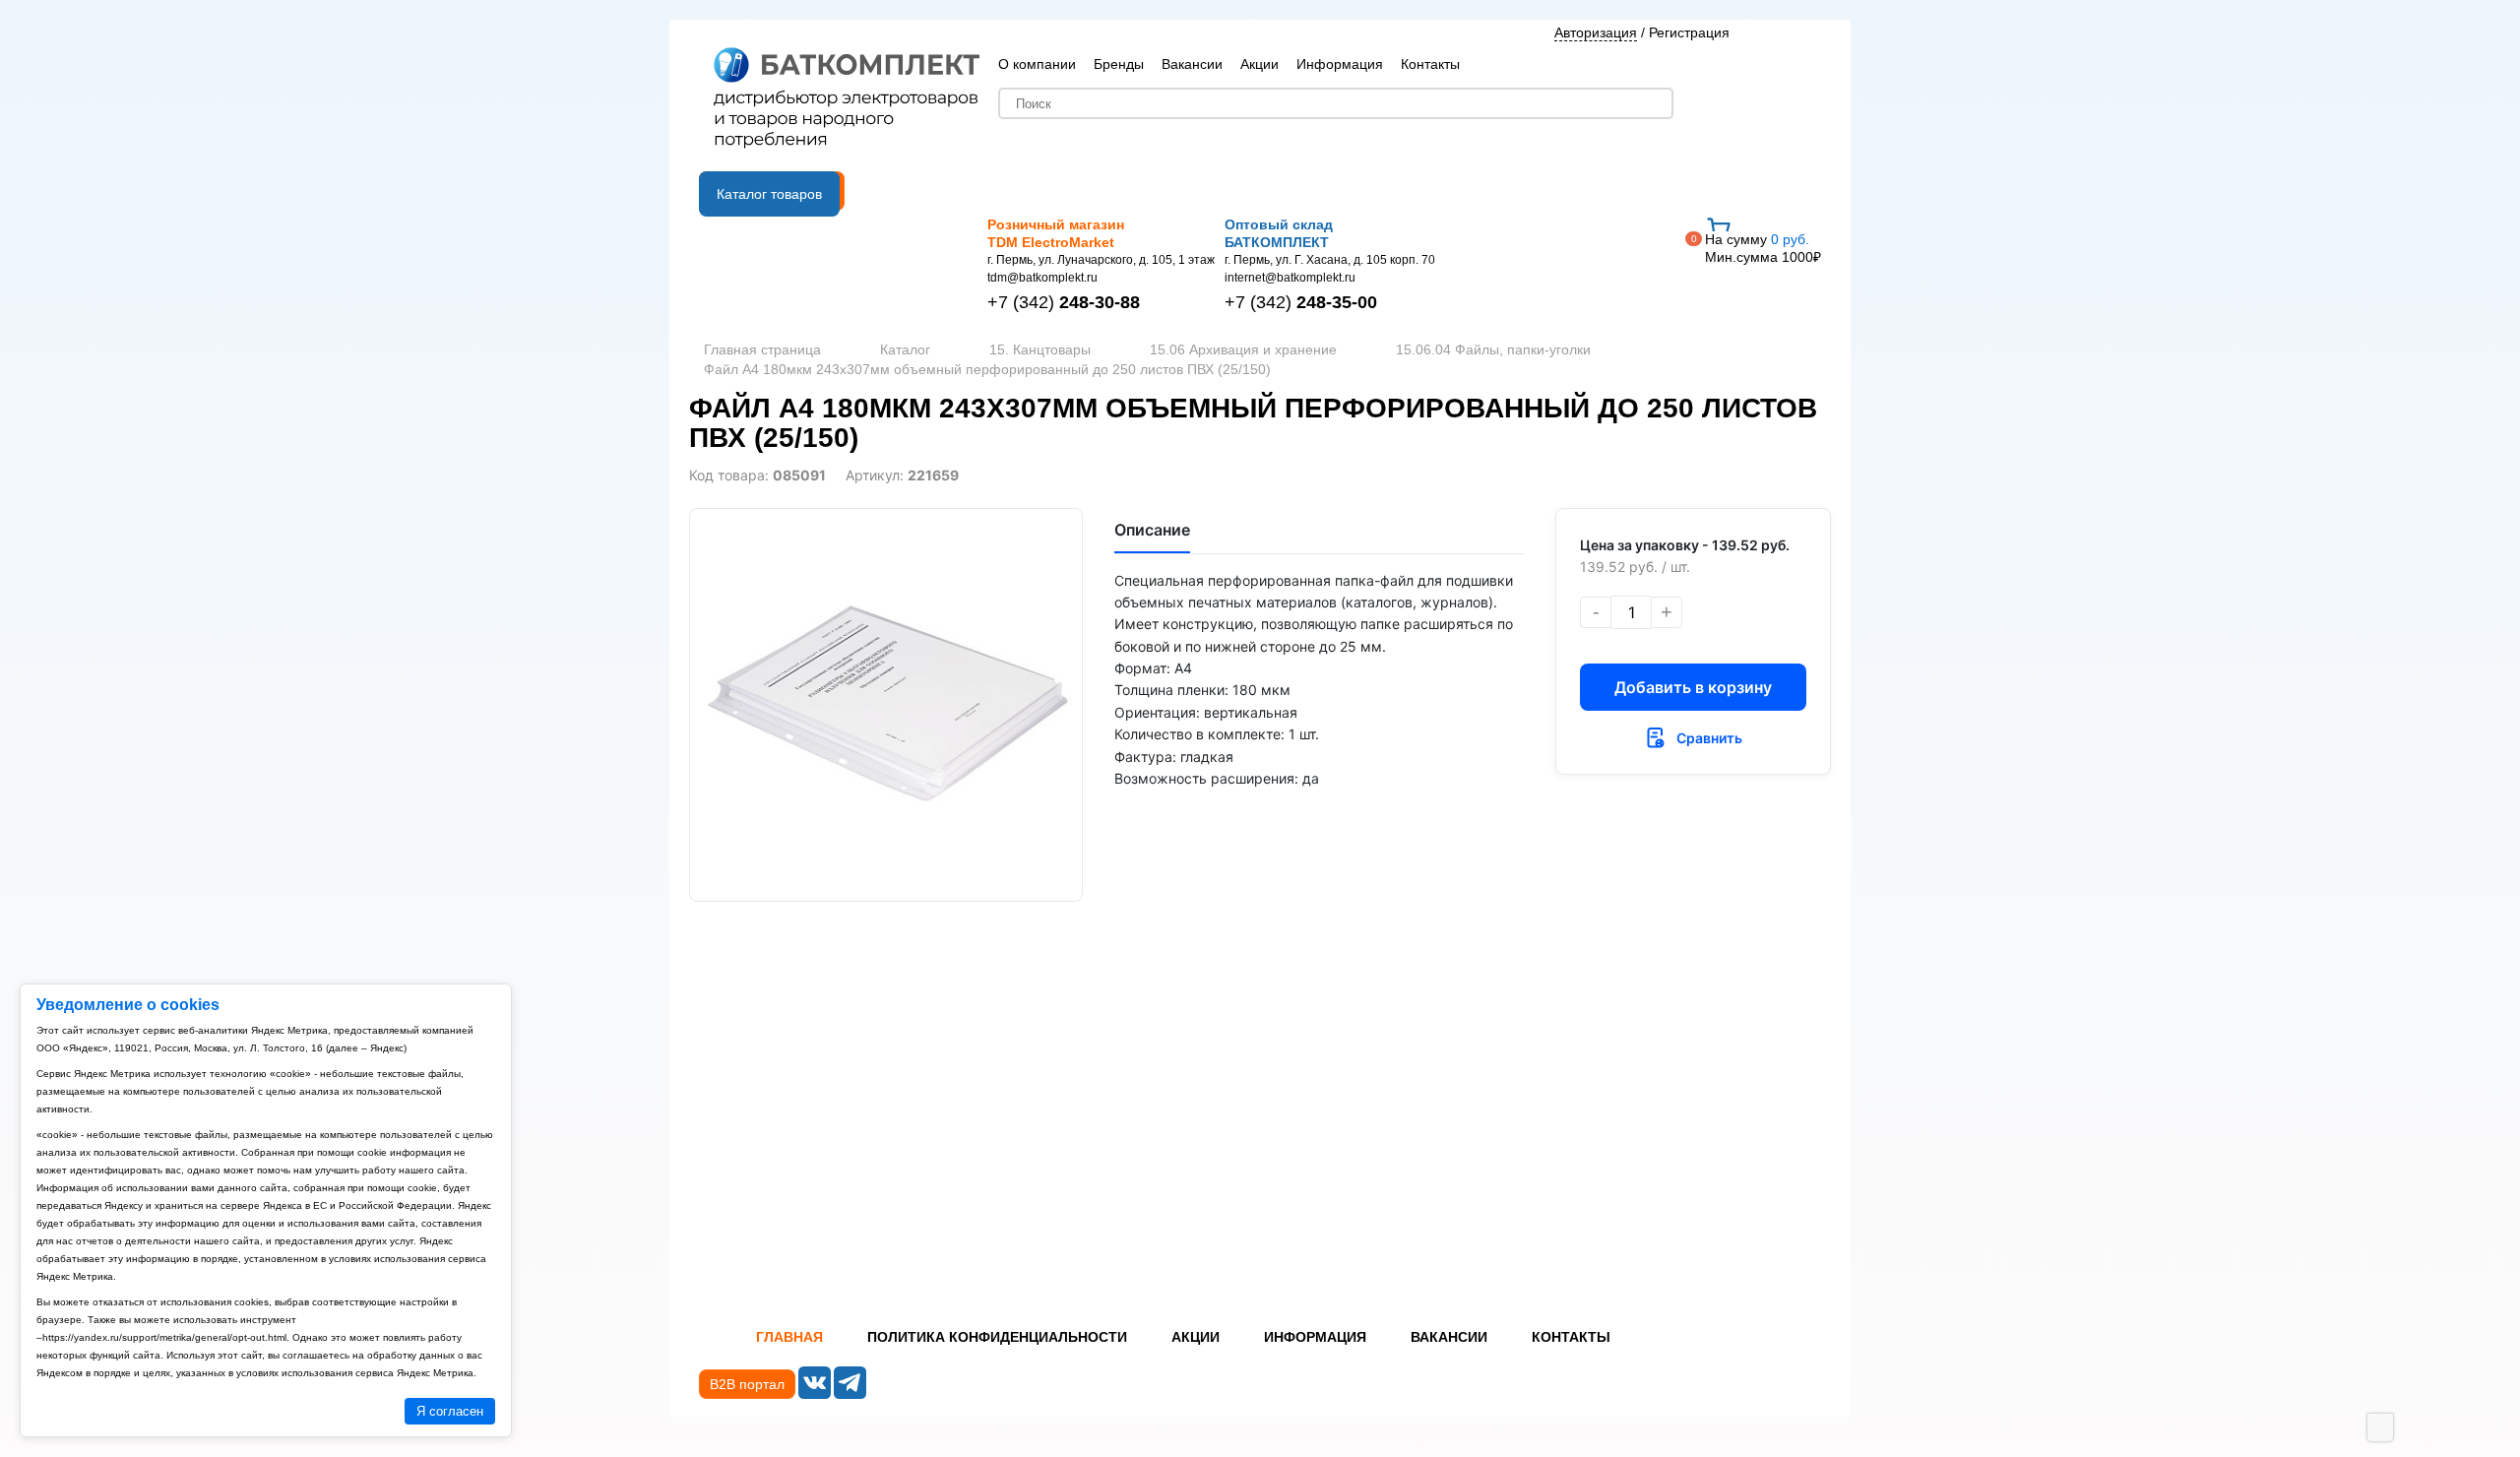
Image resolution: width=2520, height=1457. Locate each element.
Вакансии (1192, 64)
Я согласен (450, 1411)
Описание (1152, 530)
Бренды (1119, 64)
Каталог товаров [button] (769, 194)
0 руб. (1763, 248)
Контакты (1430, 64)
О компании (1037, 64)
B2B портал (747, 1384)
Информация (1340, 64)
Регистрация (1689, 32)
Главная (789, 1337)
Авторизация (1596, 32)
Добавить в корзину (1693, 687)
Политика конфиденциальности (997, 1337)
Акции (1260, 64)
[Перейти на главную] (847, 99)
